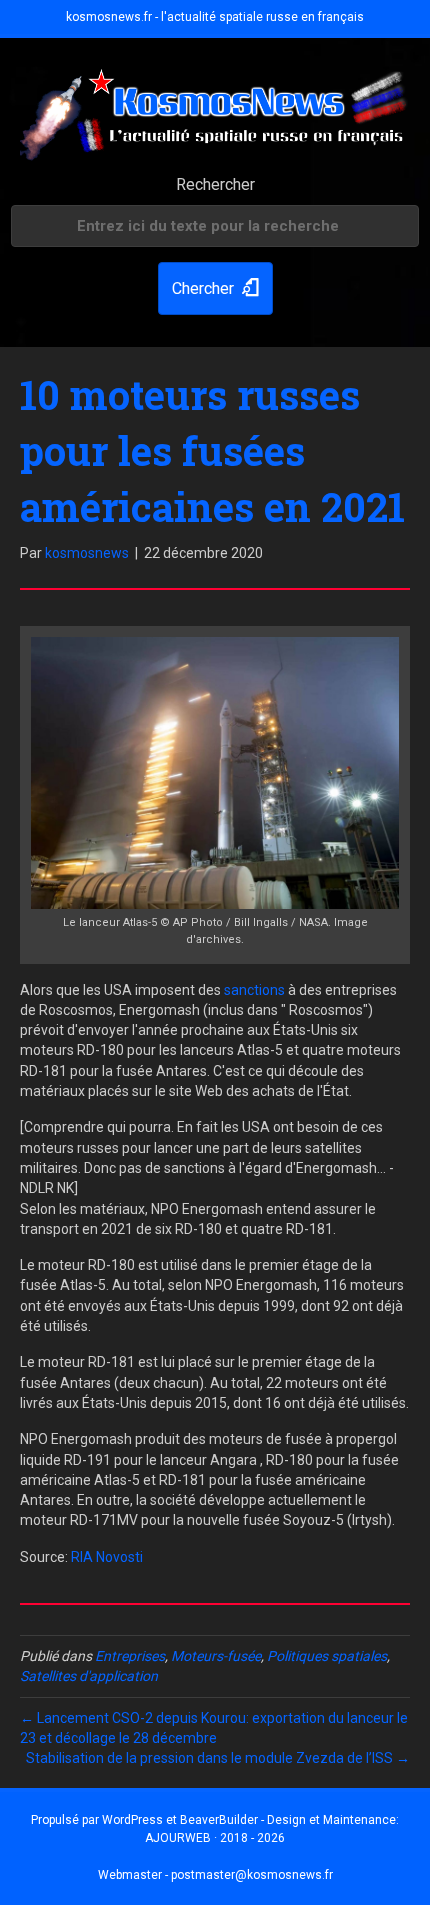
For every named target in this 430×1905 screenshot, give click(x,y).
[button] (215, 288)
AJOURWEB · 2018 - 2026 (215, 1838)
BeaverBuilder (219, 1820)
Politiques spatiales (327, 1656)
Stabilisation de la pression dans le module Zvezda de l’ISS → (218, 1758)
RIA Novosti (107, 1557)
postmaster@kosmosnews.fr (252, 1875)
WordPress (132, 1820)
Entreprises (130, 1656)
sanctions (254, 990)
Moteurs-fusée (216, 1656)
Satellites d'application (89, 1676)
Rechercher (215, 184)
